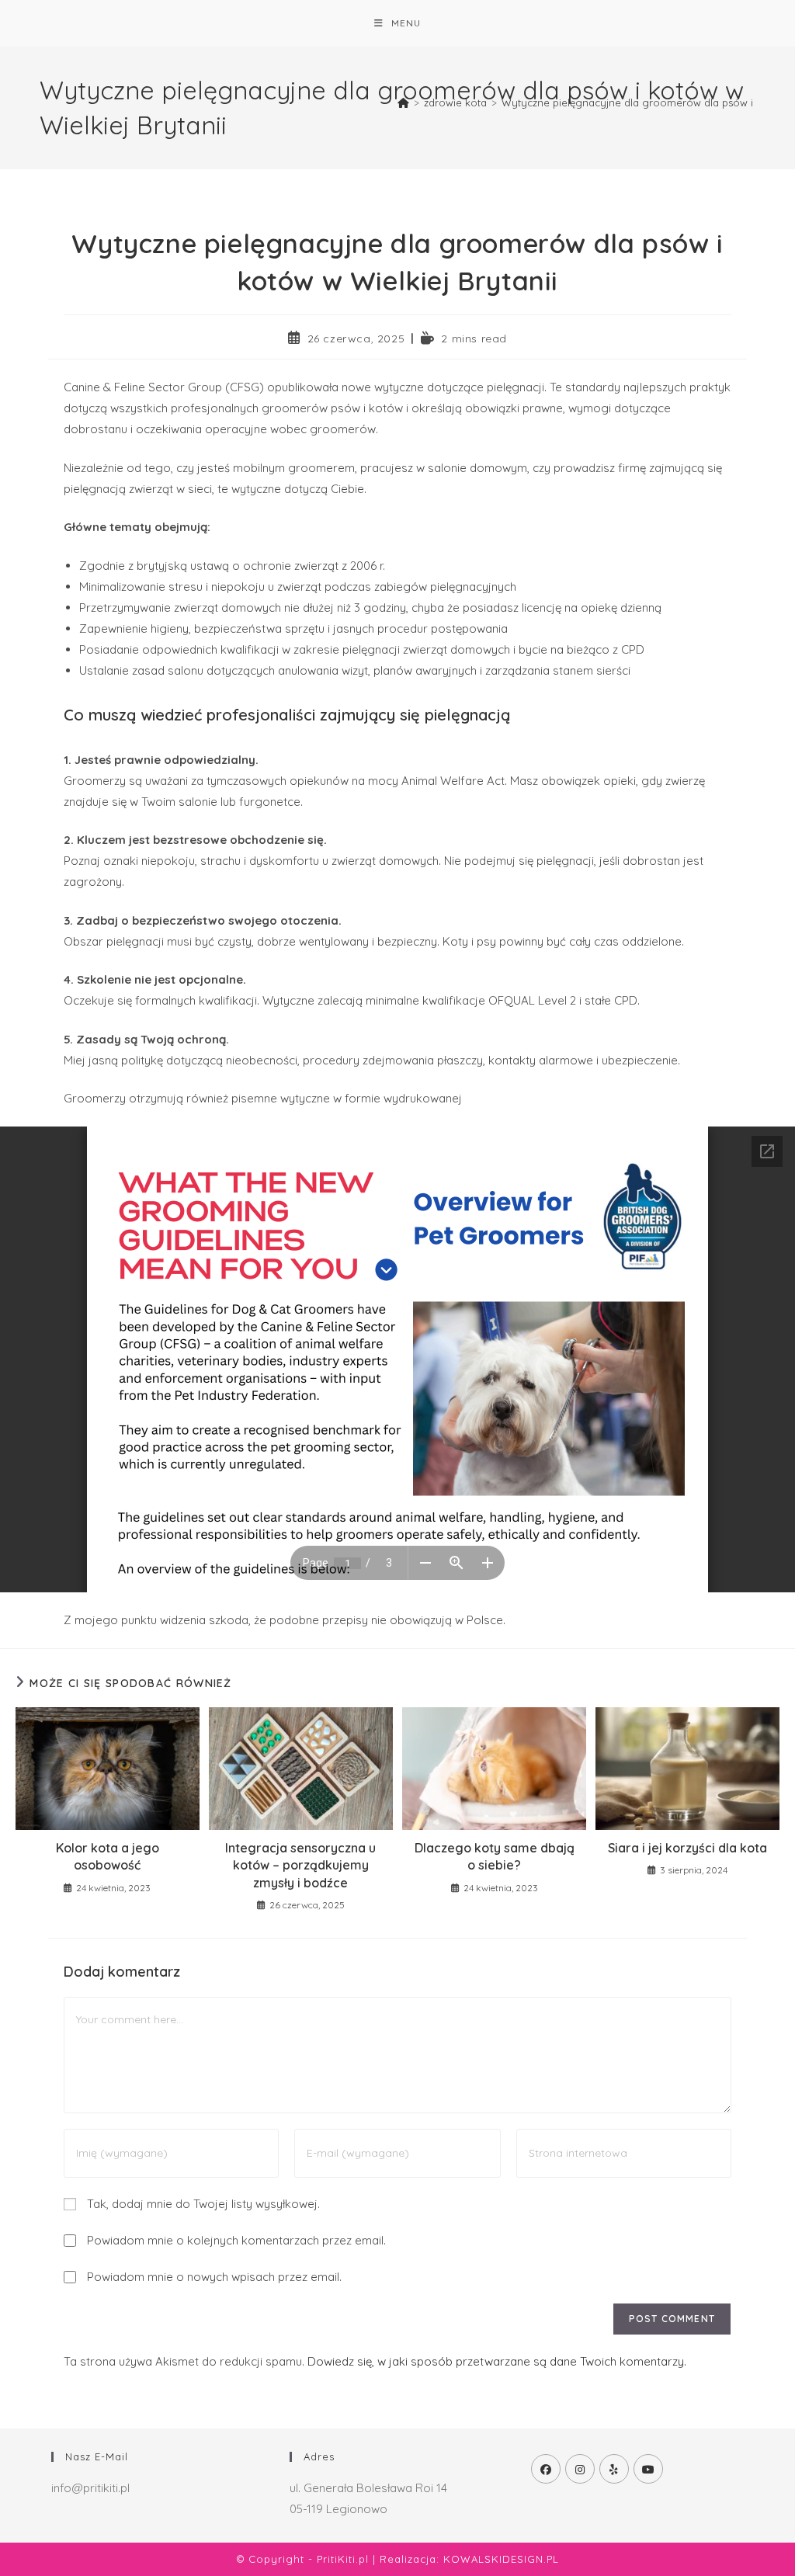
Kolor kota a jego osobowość (108, 1856)
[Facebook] (546, 2469)
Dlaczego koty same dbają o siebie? (495, 1856)
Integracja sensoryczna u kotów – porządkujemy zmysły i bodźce (300, 1865)
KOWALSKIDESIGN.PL (501, 2559)
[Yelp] (614, 2469)
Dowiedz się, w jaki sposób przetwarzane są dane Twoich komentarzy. (497, 2361)
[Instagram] (580, 2469)
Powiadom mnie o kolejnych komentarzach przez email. (236, 2240)
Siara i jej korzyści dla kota (687, 1848)
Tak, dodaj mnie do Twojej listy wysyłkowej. (202, 2204)
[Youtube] (648, 2469)
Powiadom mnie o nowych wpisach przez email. (214, 2277)
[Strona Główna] (403, 102)
